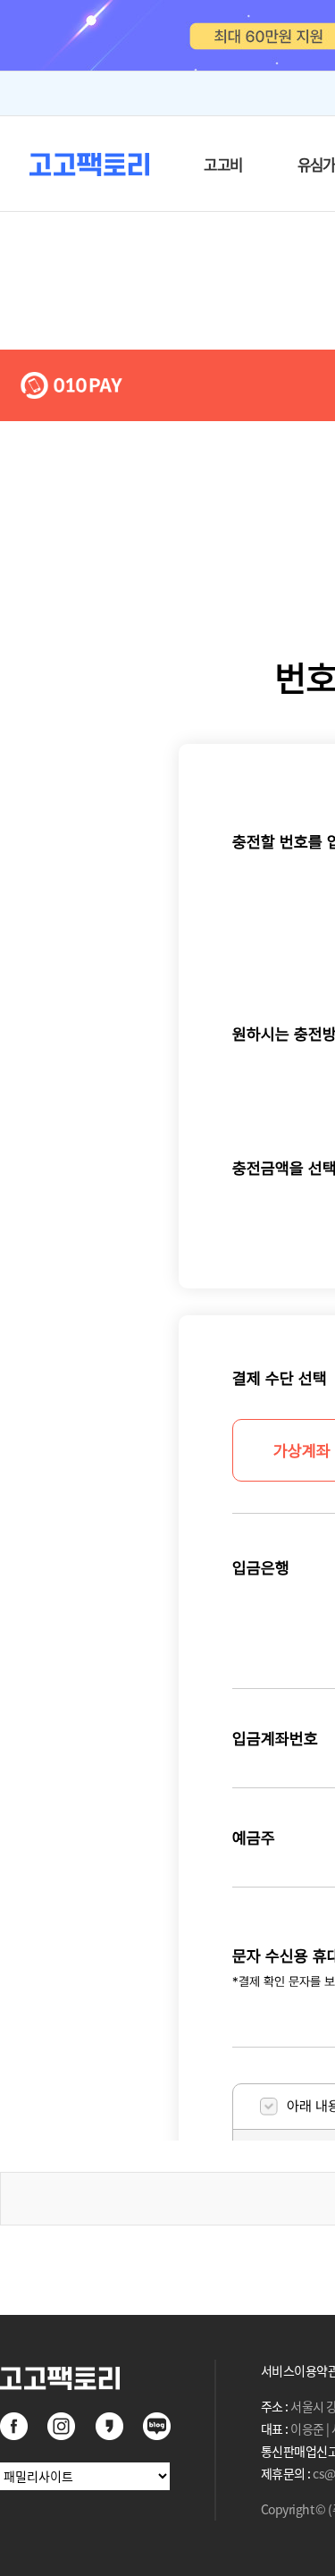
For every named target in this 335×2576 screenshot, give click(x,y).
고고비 (223, 165)
